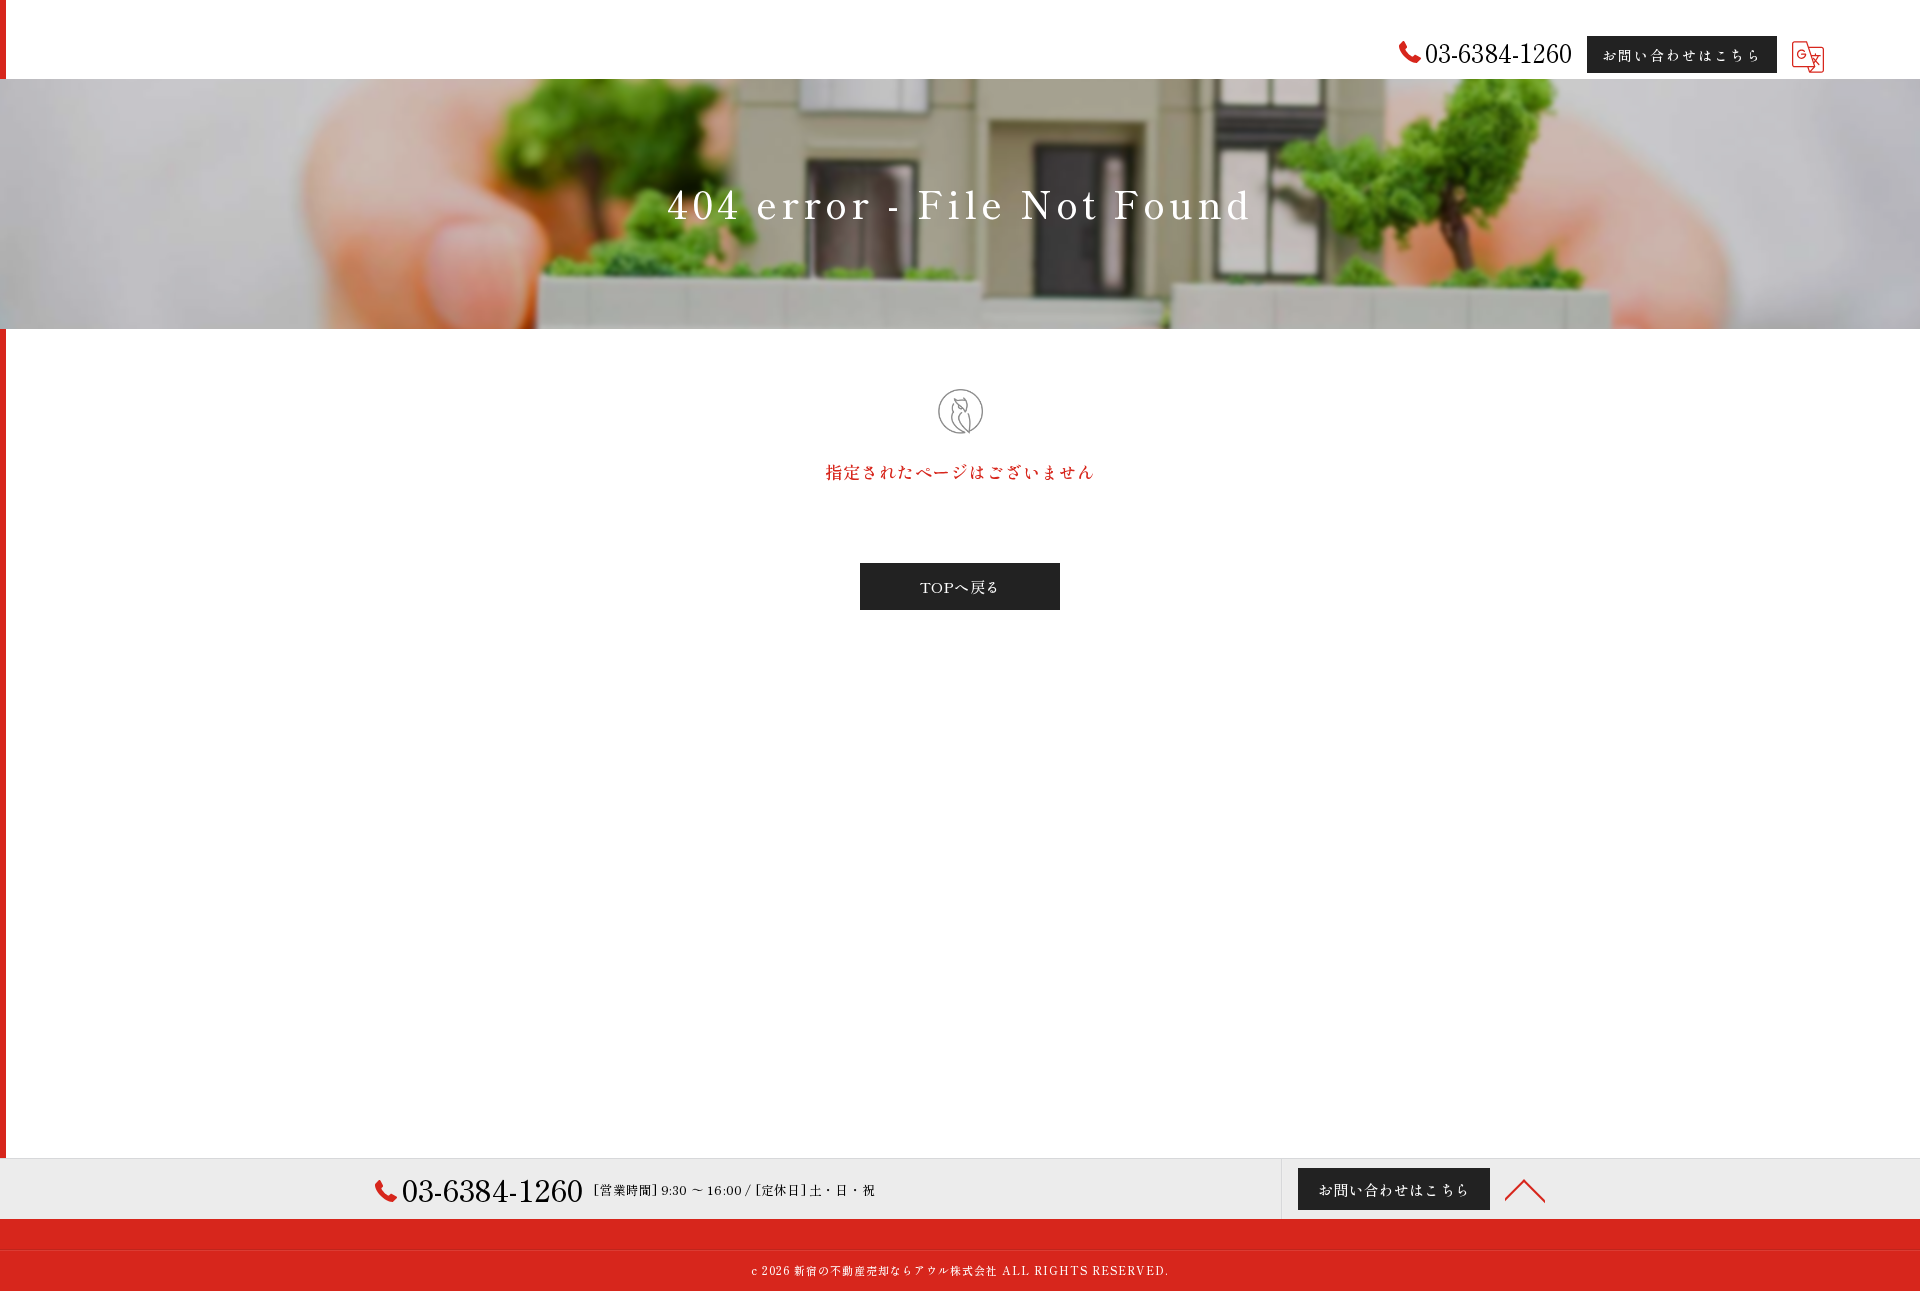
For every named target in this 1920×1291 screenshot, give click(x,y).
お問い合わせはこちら (1682, 55)
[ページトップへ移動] (1525, 1189)
